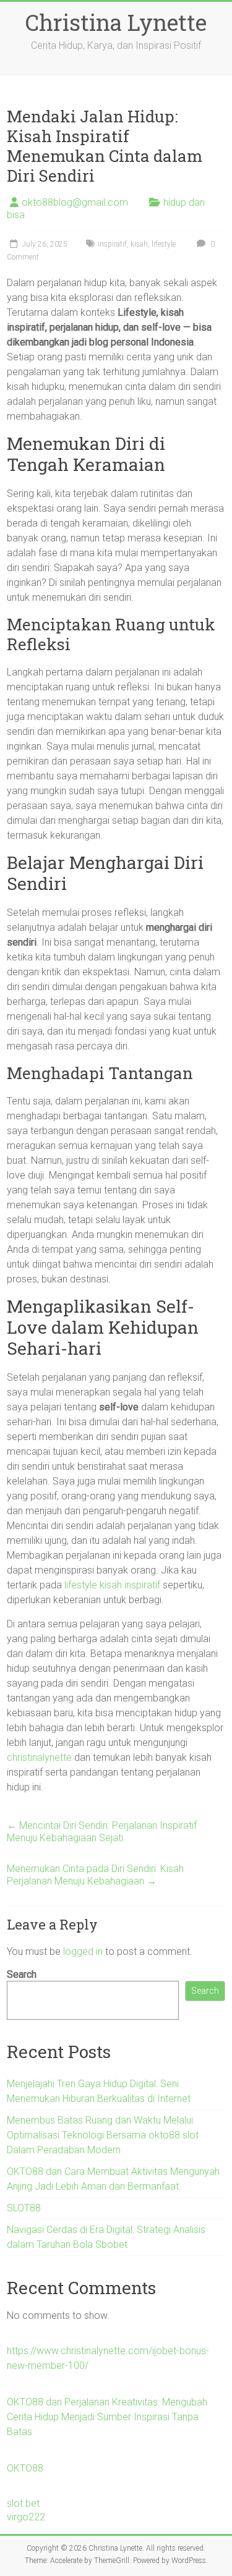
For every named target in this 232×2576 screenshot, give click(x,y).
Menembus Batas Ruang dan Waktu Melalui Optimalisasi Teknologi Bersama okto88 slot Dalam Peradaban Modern (103, 2135)
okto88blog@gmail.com (75, 202)
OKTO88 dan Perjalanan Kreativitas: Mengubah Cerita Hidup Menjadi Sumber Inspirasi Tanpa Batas (107, 2417)
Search (22, 1974)
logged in (83, 1951)
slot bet (23, 2503)
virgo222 (26, 2517)
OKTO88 (25, 2468)
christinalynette (39, 1757)
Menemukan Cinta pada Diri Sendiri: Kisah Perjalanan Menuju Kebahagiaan (95, 1875)
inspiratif (112, 244)
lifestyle (164, 244)
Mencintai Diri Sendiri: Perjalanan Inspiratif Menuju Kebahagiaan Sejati (102, 1832)
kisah (139, 244)
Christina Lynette (116, 22)
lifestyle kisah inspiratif (112, 1585)
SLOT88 (24, 2208)
